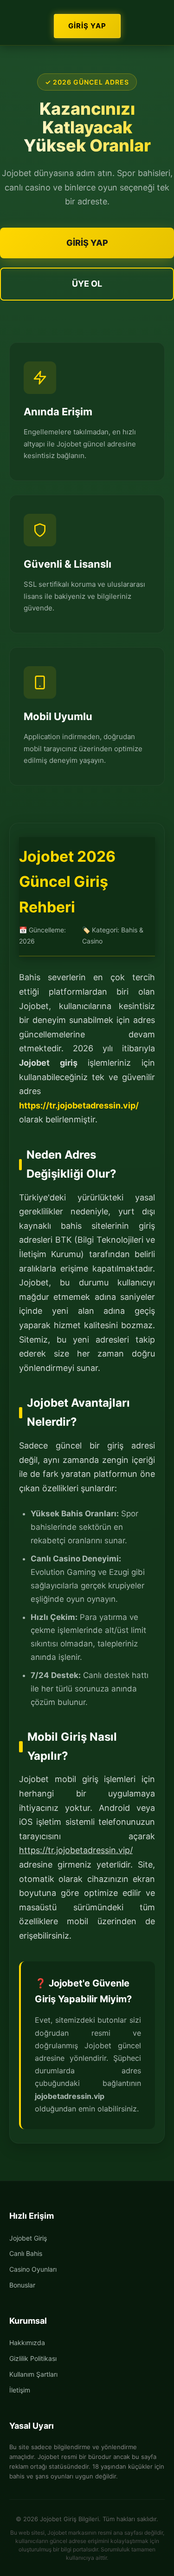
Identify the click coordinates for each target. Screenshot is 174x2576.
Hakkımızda (27, 2343)
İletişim (20, 2390)
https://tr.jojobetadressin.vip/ (79, 1105)
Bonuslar (22, 2285)
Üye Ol (87, 284)
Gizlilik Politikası (33, 2358)
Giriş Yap (87, 26)
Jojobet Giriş (28, 2238)
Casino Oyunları (33, 2269)
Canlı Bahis (26, 2253)
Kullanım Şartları (33, 2374)
